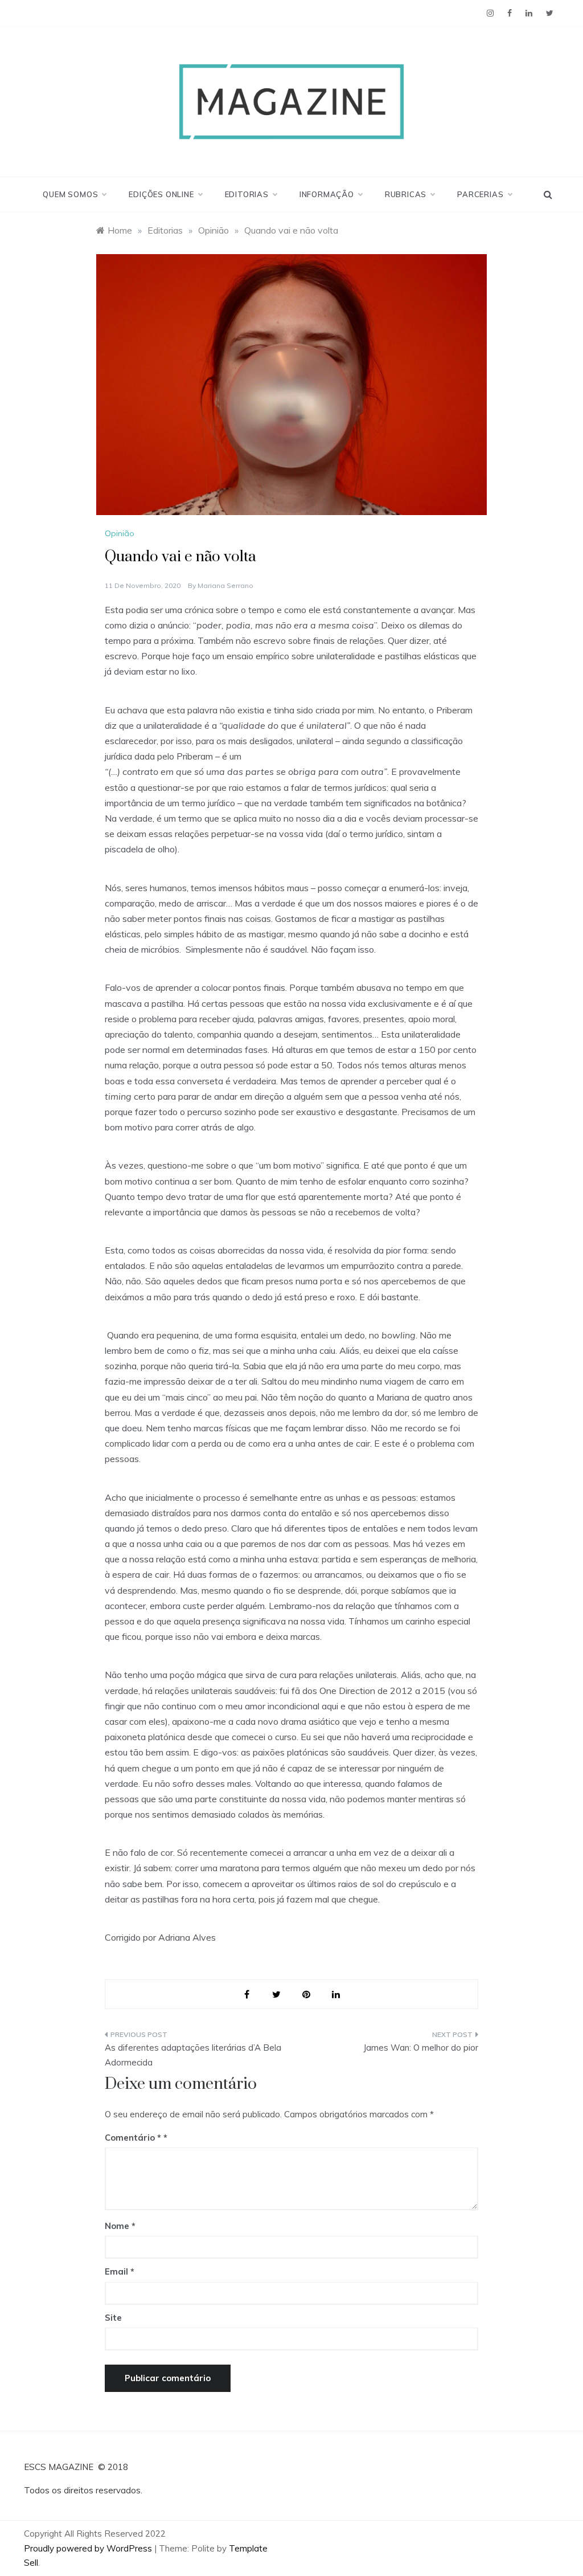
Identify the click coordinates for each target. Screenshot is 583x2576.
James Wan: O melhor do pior (421, 2048)
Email (120, 2271)
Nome (120, 2226)
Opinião (120, 533)
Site (113, 2318)
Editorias (247, 194)
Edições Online (161, 194)
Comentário (133, 2138)
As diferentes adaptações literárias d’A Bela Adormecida (193, 2055)
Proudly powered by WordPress (89, 2548)
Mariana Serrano (225, 585)
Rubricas (406, 194)
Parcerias (480, 194)
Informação (327, 194)
